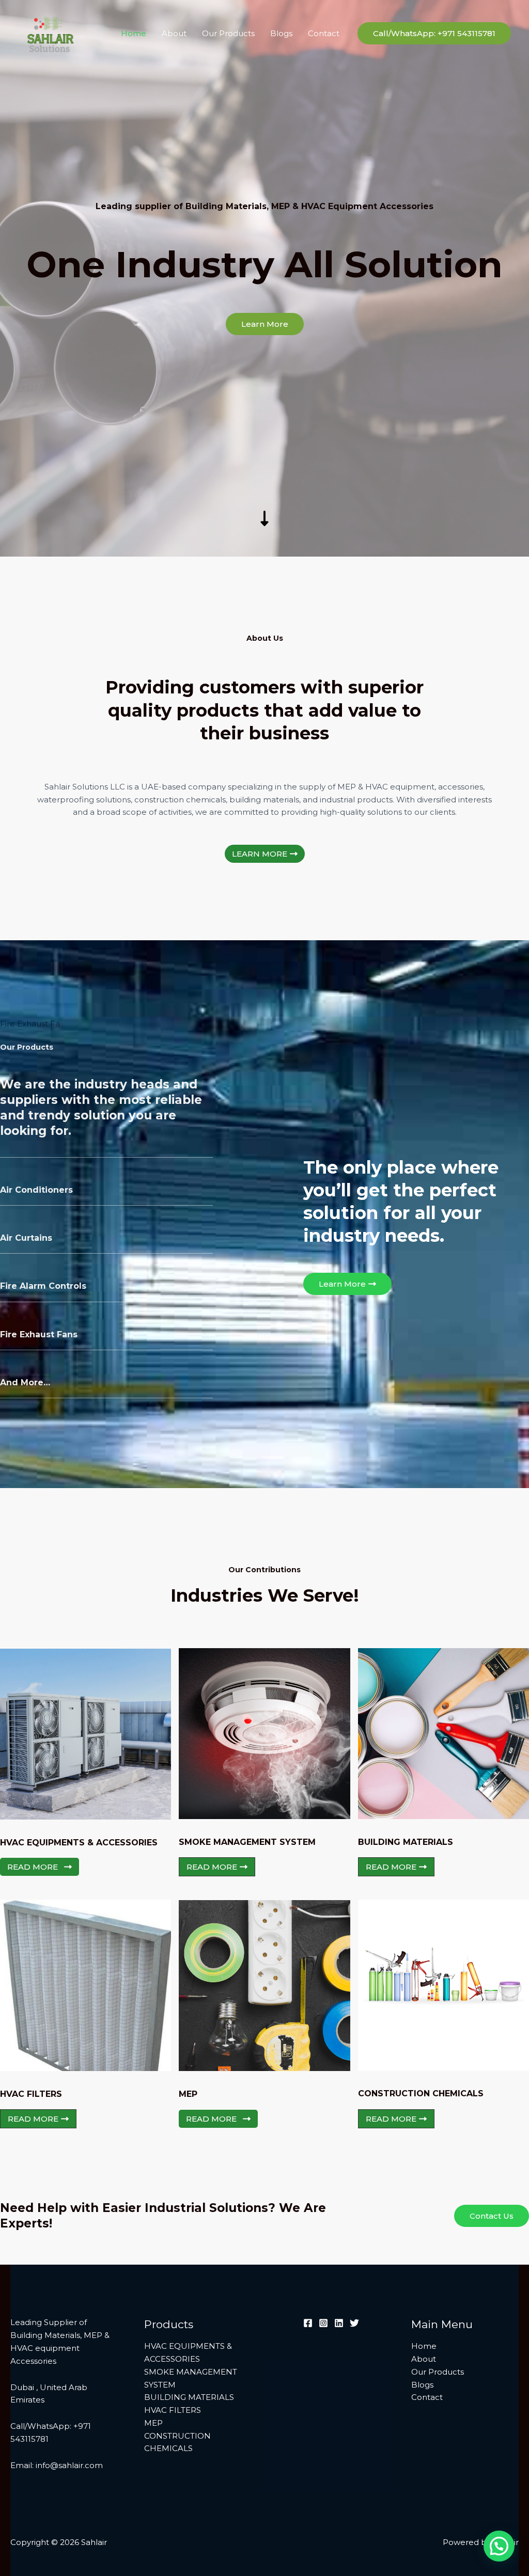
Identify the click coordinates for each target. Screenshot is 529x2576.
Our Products (228, 33)
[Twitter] (354, 2323)
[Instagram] (323, 2323)
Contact (324, 33)
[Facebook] (308, 2323)
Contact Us (492, 2216)
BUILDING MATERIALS (189, 2397)
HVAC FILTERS (173, 2410)
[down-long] (264, 446)
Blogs (281, 33)
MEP (153, 2423)
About (174, 33)
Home (134, 33)
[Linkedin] (339, 2323)
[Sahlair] (49, 33)
